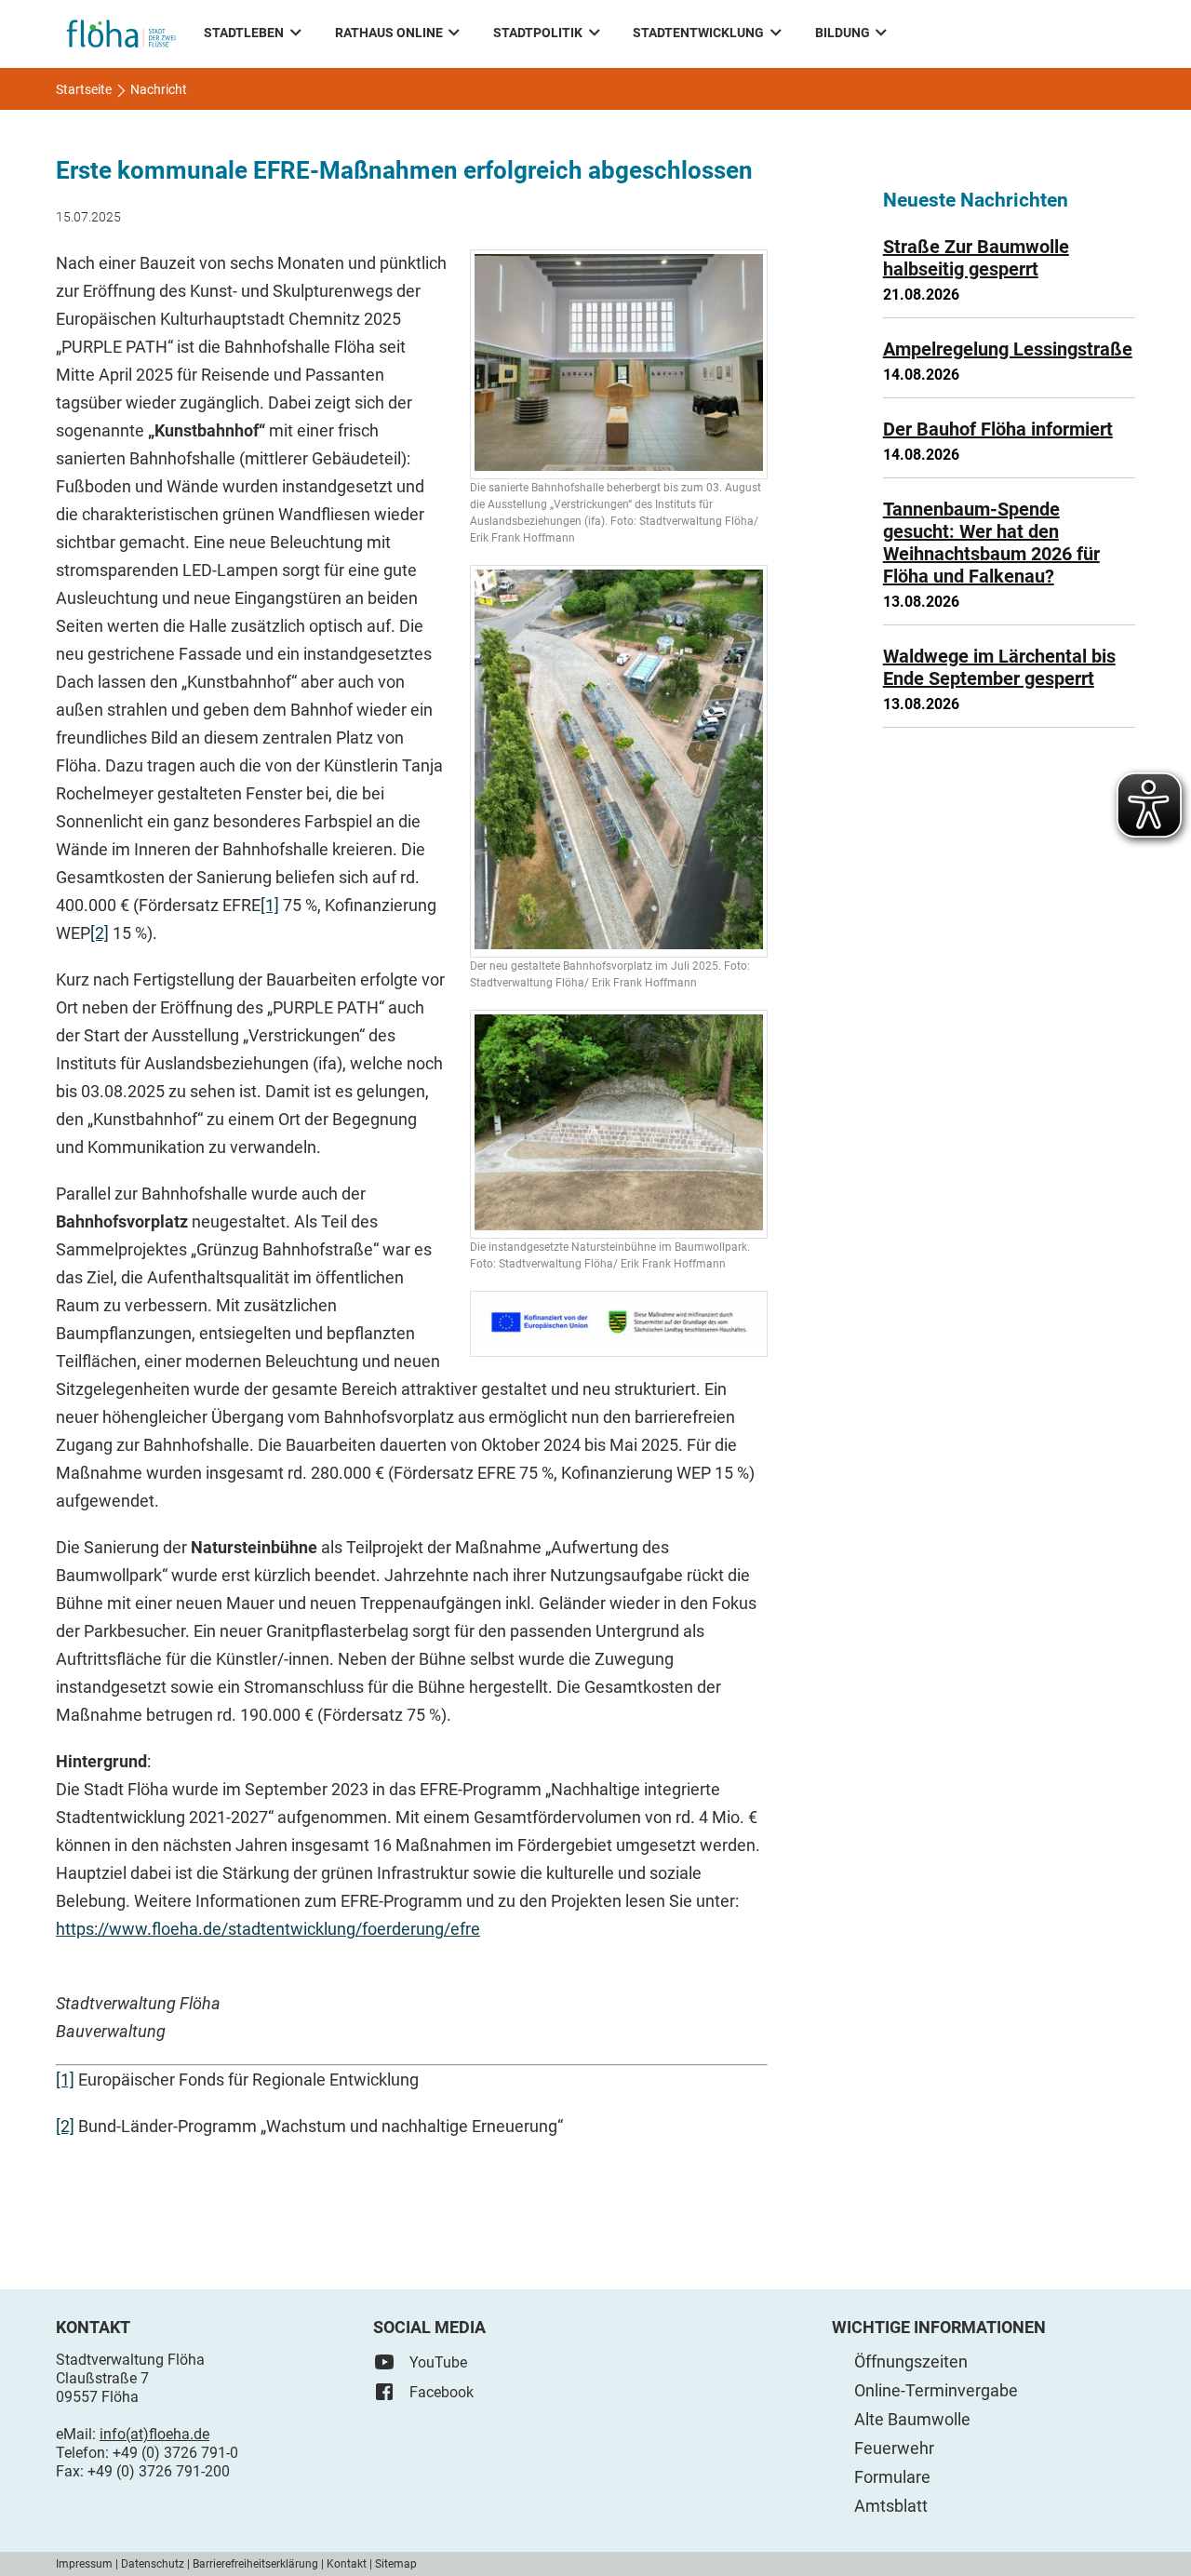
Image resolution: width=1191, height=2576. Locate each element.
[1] (270, 905)
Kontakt (347, 2564)
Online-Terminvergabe (936, 2390)
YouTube (438, 2362)
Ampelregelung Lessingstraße (1008, 349)
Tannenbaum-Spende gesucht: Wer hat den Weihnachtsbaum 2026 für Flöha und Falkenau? (991, 543)
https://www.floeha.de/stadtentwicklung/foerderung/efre (268, 1929)
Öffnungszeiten (911, 2361)
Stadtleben (244, 33)
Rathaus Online (389, 33)
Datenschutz (153, 2564)
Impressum (84, 2564)
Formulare (892, 2477)
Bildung (843, 33)
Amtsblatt (891, 2506)
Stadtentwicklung (698, 33)
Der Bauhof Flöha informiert (998, 429)
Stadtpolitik (538, 33)
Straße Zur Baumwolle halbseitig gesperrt (976, 258)
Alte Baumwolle (912, 2419)
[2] (100, 933)
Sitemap (396, 2564)
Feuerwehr (894, 2448)
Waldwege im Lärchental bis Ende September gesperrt (999, 667)
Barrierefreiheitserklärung (255, 2564)
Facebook (442, 2392)
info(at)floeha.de (154, 2434)
